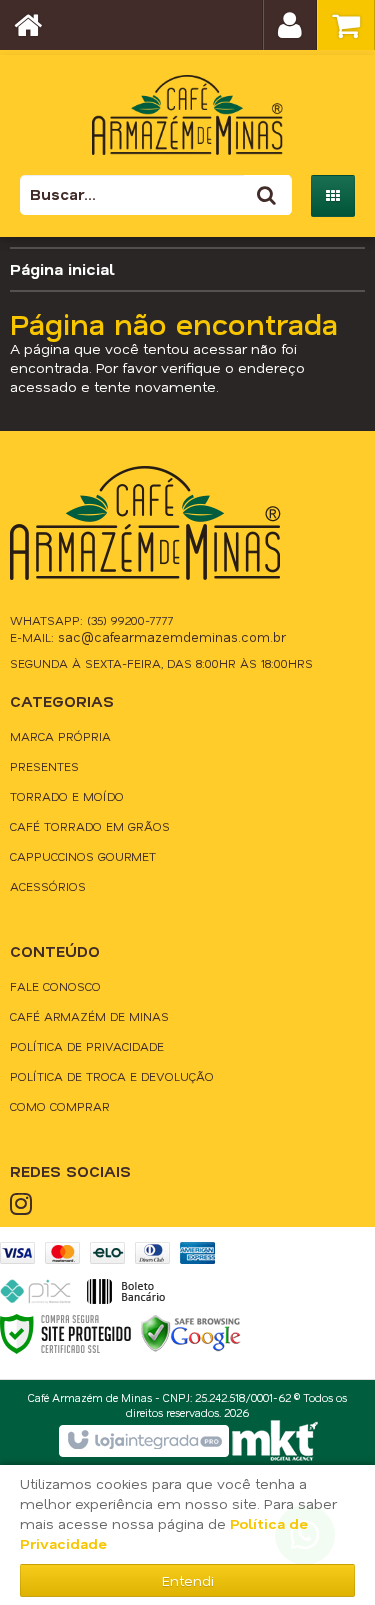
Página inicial (62, 268)
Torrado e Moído (67, 796)
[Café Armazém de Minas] (187, 105)
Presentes (44, 766)
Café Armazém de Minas (89, 1016)
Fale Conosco (55, 986)
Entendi (188, 1580)
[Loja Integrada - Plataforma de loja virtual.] (143, 1441)
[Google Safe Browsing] (191, 1332)
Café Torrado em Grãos (90, 826)
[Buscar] (266, 195)
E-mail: (148, 637)
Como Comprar (60, 1106)
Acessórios (48, 886)
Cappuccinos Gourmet (83, 856)
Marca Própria (60, 736)
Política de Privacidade (87, 1046)
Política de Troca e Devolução (112, 1076)
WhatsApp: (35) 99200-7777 (92, 620)
